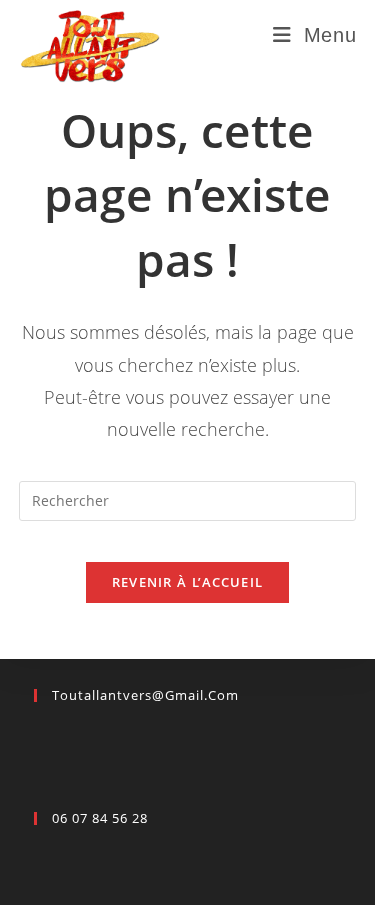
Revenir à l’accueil (188, 582)
